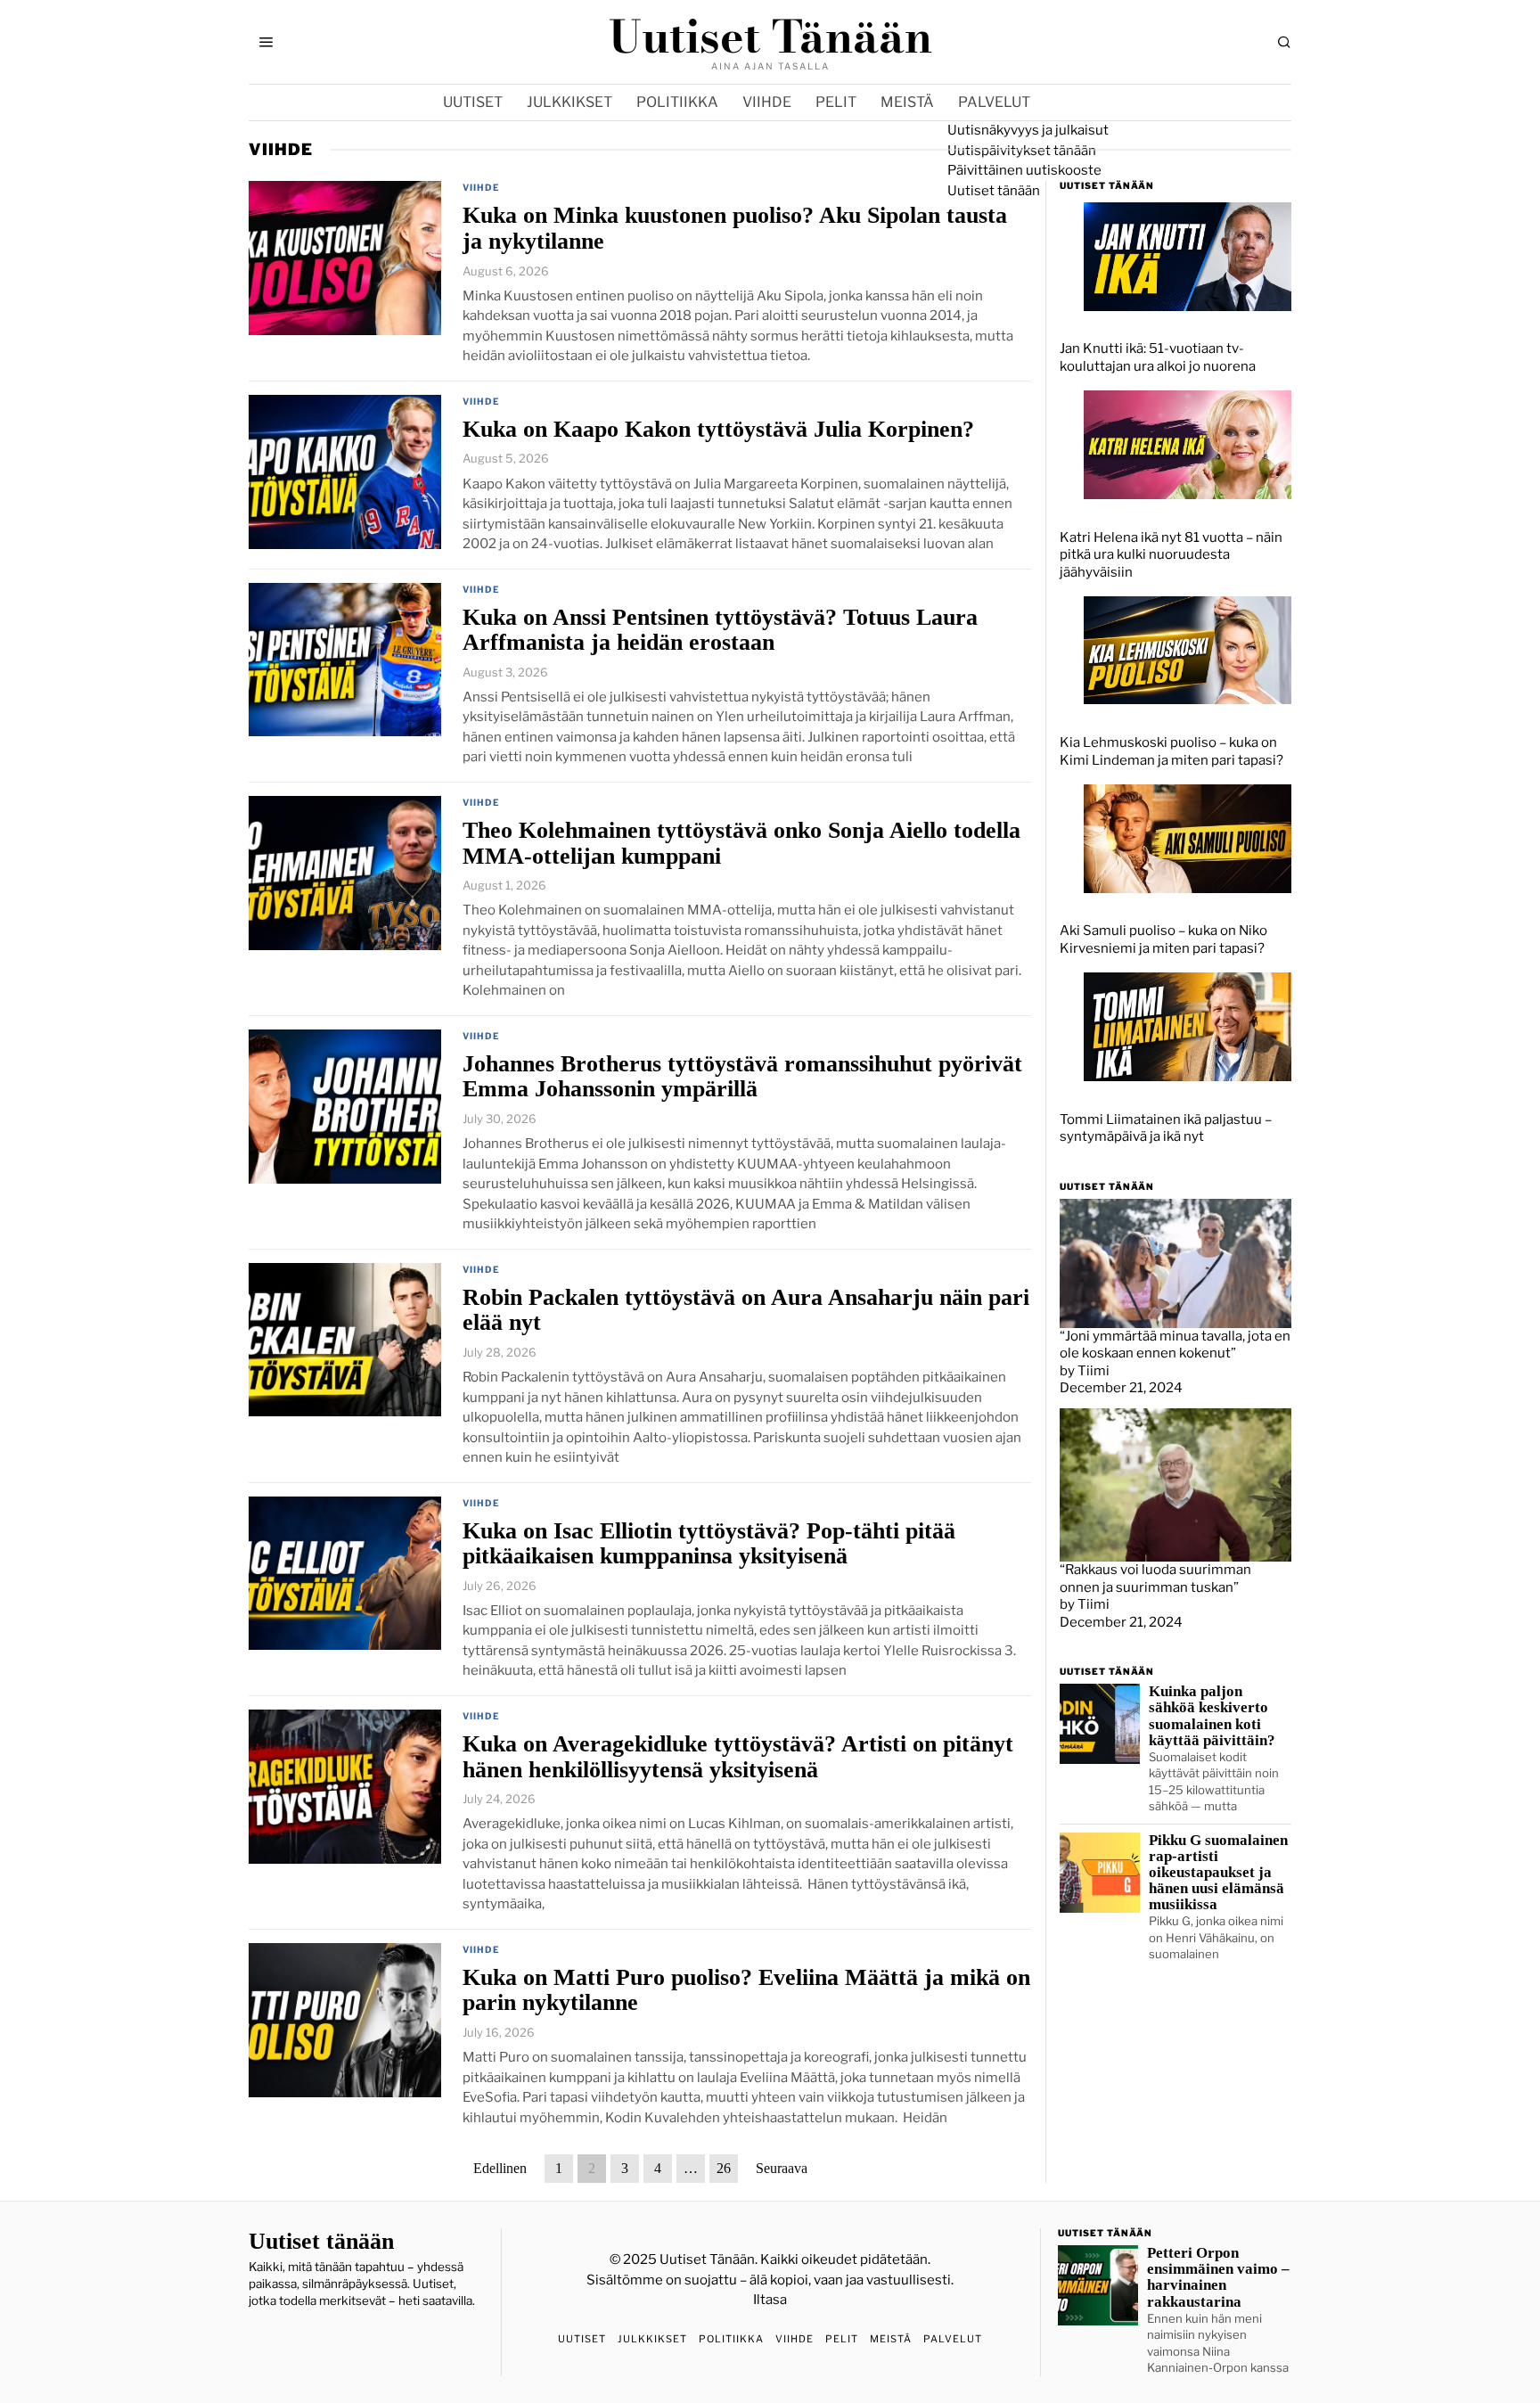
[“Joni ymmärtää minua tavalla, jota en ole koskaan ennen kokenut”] (1175, 1262)
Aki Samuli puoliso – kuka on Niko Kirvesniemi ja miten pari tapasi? (1163, 939)
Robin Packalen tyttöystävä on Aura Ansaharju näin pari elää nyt (746, 1310)
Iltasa (770, 2300)
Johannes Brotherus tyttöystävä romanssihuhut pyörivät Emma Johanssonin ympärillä (742, 1076)
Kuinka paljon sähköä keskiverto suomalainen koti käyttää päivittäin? (1212, 1716)
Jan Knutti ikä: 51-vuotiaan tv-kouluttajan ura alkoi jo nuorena (1158, 357)
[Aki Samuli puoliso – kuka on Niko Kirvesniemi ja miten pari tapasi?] (1188, 838)
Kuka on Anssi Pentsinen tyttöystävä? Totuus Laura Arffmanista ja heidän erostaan (720, 630)
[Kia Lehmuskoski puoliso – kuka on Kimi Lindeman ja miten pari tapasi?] (1188, 649)
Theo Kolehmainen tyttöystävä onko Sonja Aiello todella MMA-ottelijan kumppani (741, 843)
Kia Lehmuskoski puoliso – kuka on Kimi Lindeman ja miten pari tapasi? (1171, 751)
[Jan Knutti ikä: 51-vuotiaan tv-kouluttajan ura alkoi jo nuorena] (1188, 256)
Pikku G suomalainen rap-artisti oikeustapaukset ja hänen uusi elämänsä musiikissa (1218, 1873)
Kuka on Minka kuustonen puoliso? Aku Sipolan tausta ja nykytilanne (735, 228)
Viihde (481, 187)
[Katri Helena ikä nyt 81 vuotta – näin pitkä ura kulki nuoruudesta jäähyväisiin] (1188, 444)
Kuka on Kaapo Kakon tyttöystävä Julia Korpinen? (718, 429)
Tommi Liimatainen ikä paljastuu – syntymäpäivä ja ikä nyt (1166, 1128)
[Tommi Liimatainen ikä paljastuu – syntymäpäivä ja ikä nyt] (1188, 1026)
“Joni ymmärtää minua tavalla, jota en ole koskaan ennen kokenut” (1175, 1345)
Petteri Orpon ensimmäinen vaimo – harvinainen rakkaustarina (1218, 2277)
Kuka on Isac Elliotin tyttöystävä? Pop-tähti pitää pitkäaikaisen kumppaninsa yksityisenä (709, 1543)
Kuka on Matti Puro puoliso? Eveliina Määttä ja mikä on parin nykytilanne (746, 1990)
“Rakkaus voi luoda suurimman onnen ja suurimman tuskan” (1155, 1579)
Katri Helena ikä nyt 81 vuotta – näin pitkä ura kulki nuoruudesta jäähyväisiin (1171, 555)
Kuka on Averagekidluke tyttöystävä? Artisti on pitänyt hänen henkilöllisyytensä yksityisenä (738, 1756)
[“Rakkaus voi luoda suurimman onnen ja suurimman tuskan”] (1175, 1484)
